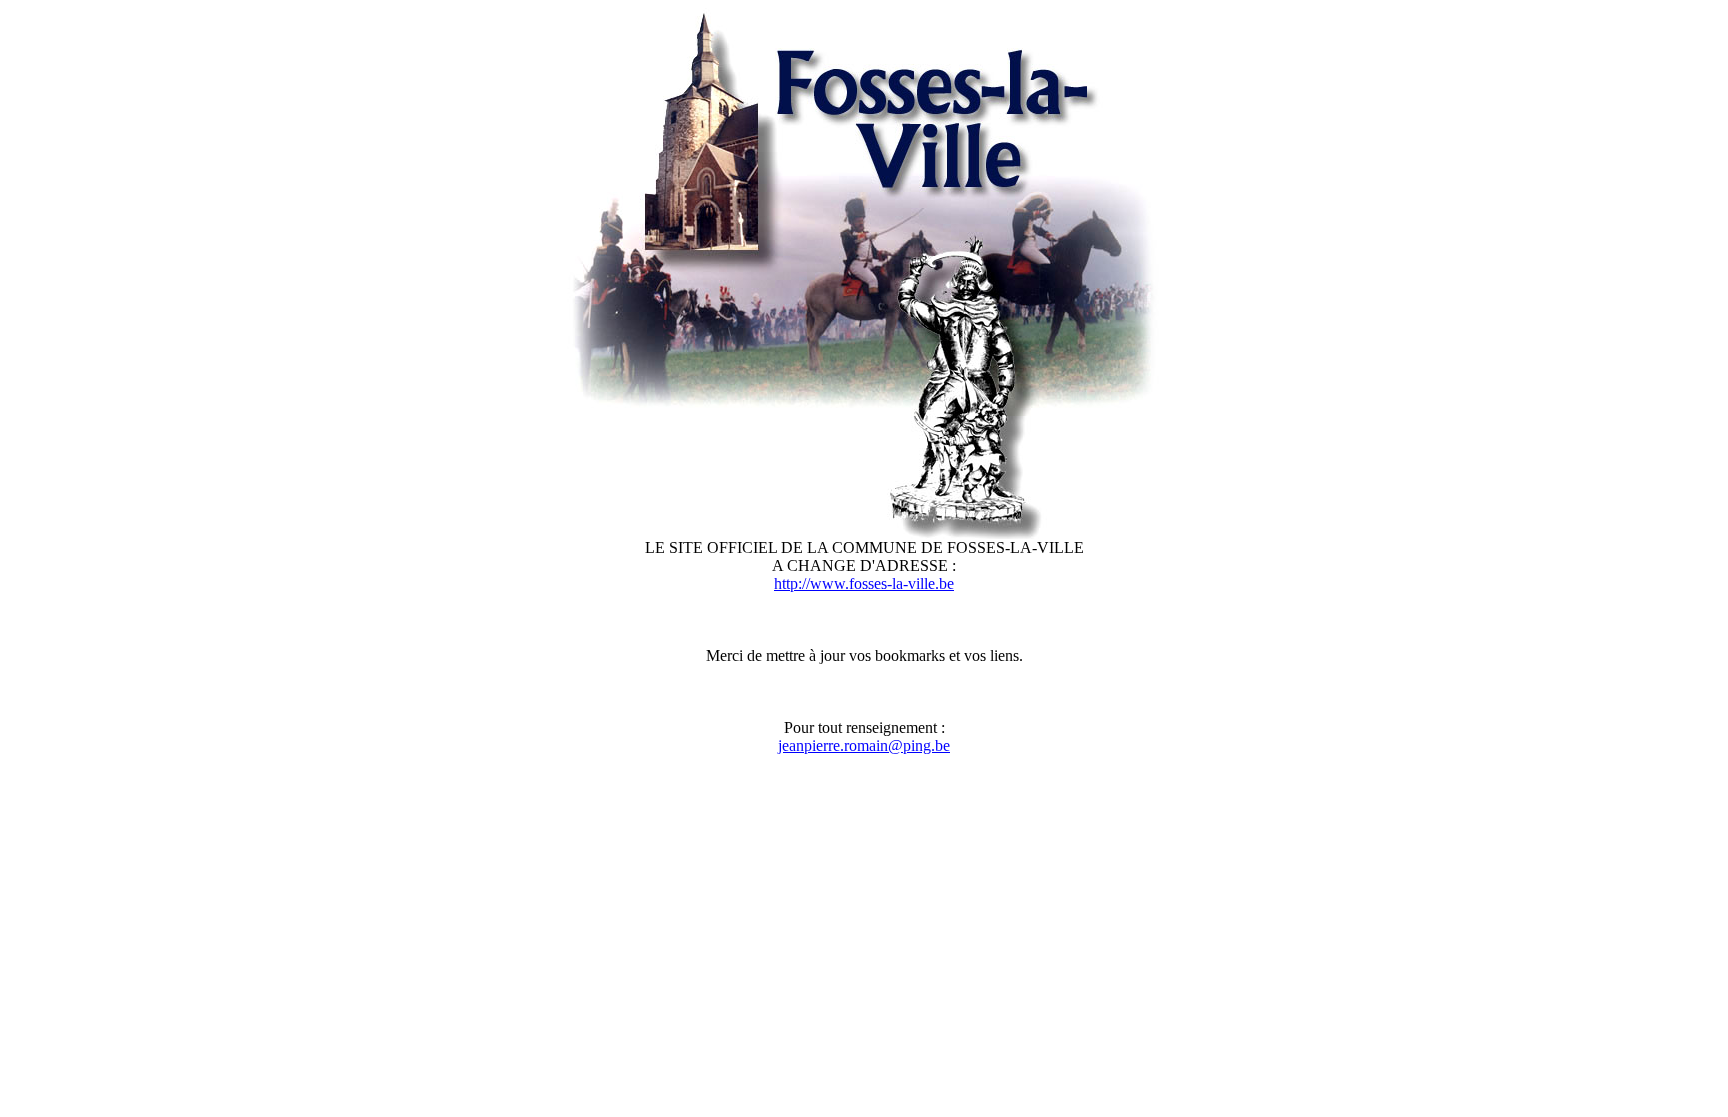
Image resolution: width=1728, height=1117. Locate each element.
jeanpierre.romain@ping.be (864, 745)
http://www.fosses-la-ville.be (864, 583)
